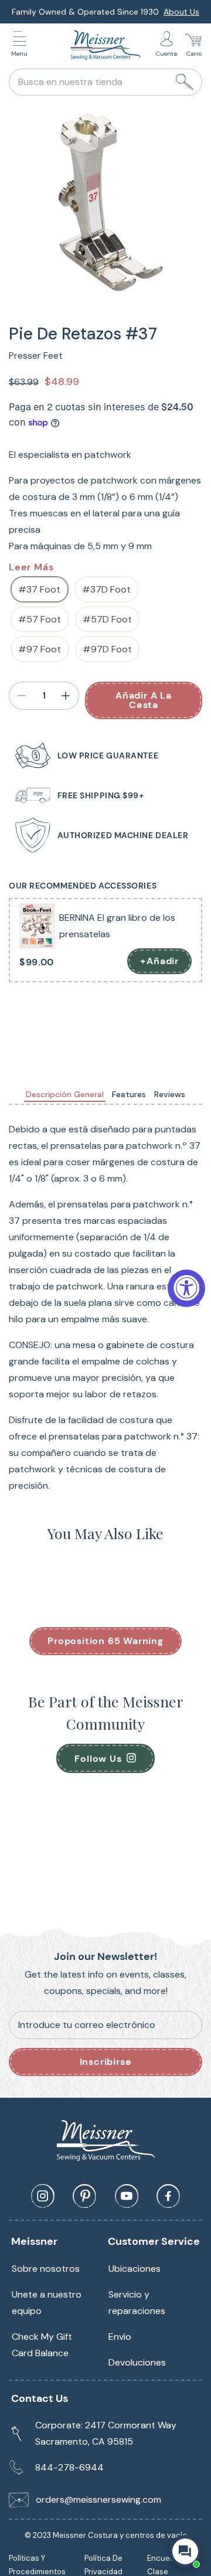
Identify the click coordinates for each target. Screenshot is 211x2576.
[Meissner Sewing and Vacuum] (105, 45)
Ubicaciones (135, 2269)
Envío (120, 2337)
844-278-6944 (69, 2467)
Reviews (170, 1094)
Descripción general (65, 1094)
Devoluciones (137, 2362)
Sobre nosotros (46, 2269)
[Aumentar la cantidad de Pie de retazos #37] (66, 696)
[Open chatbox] (185, 2551)
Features (129, 1094)
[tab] (65, 1095)
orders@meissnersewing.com (98, 2500)
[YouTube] (127, 2196)
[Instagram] (43, 2196)
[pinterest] (84, 2196)
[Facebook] (168, 2196)
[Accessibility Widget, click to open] (186, 1288)
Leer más (31, 567)
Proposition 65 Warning (105, 1641)
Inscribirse (106, 2062)
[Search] (185, 82)
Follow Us (98, 1759)
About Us (181, 12)
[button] (22, 45)
